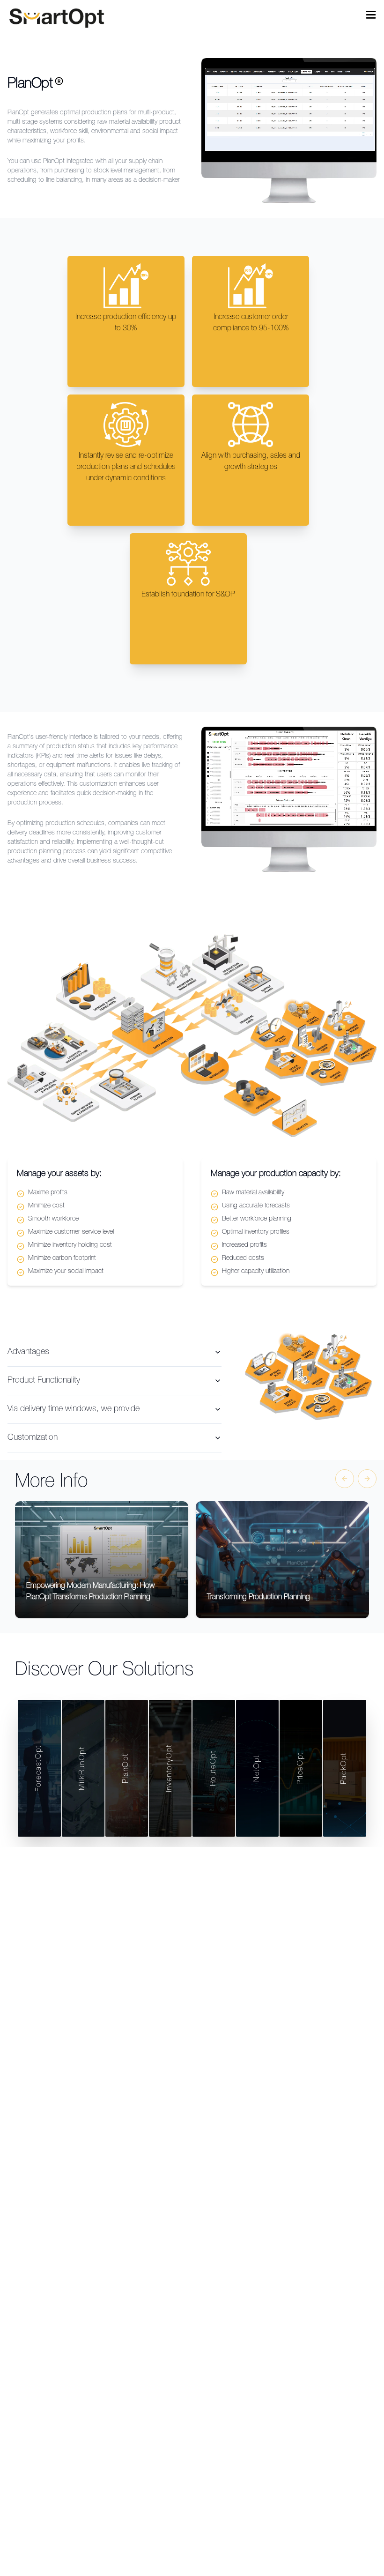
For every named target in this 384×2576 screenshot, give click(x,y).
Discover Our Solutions (104, 1671)
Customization (33, 1438)
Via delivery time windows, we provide (74, 1409)
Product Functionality (44, 1381)
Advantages (28, 1352)
